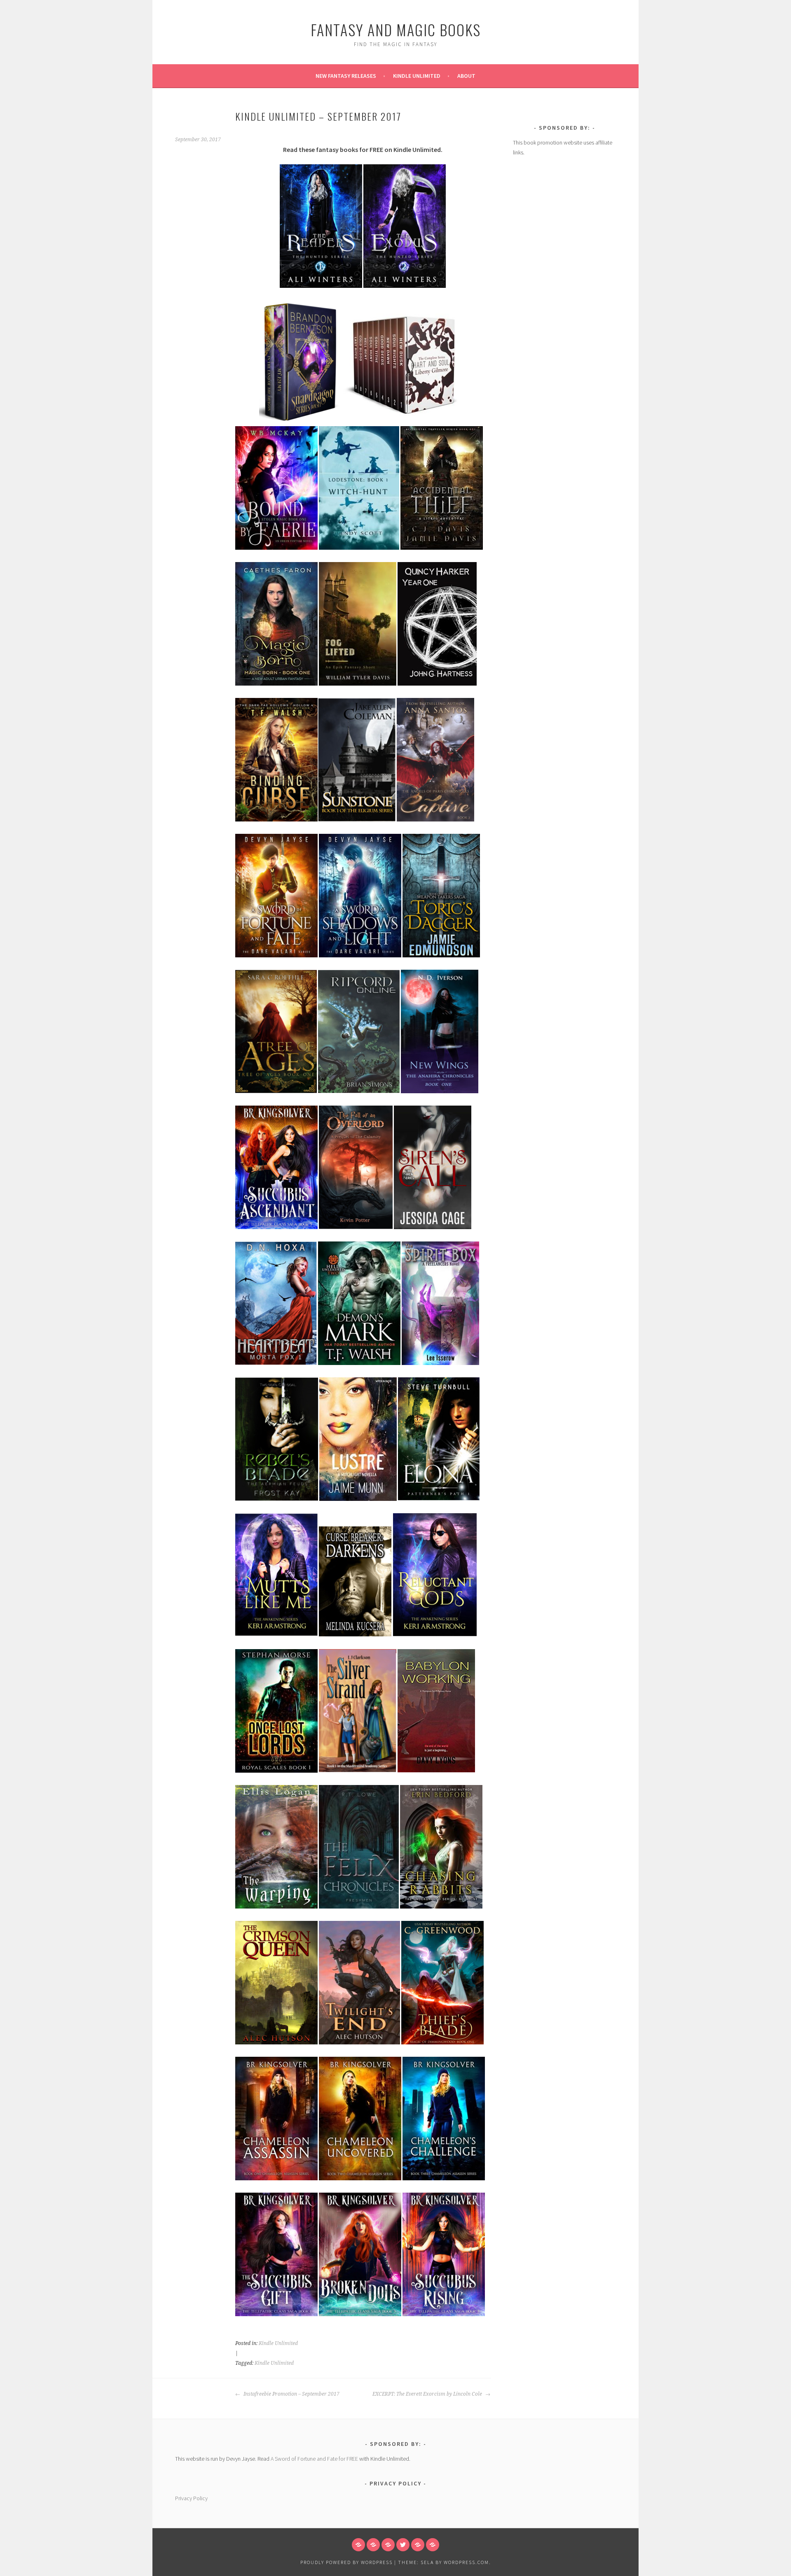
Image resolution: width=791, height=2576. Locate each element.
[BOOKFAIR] (418, 2545)
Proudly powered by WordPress (346, 2562)
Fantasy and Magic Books (396, 29)
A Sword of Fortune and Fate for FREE (314, 2459)
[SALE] (373, 2545)
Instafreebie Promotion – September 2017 (291, 2394)
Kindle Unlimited (417, 76)
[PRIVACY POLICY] (433, 2545)
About (466, 76)
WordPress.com (466, 2562)
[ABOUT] (358, 2545)
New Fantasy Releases (346, 76)
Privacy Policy (191, 2498)
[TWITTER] (403, 2545)
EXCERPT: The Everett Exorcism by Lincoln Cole (428, 2394)
